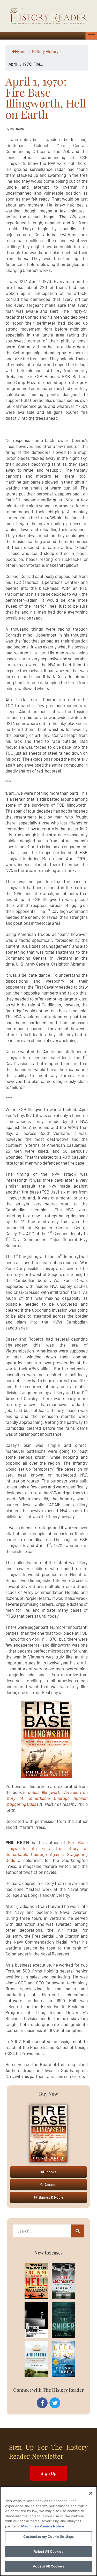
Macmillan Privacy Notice (43, 2526)
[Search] (78, 2231)
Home (22, 51)
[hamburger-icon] (91, 36)
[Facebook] (42, 2403)
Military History (45, 51)
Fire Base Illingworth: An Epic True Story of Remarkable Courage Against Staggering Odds (47, 1798)
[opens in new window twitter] (55, 2403)
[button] (48, 2172)
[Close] (91, 2493)
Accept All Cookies (48, 2566)
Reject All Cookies (48, 2551)
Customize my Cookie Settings (49, 2536)
